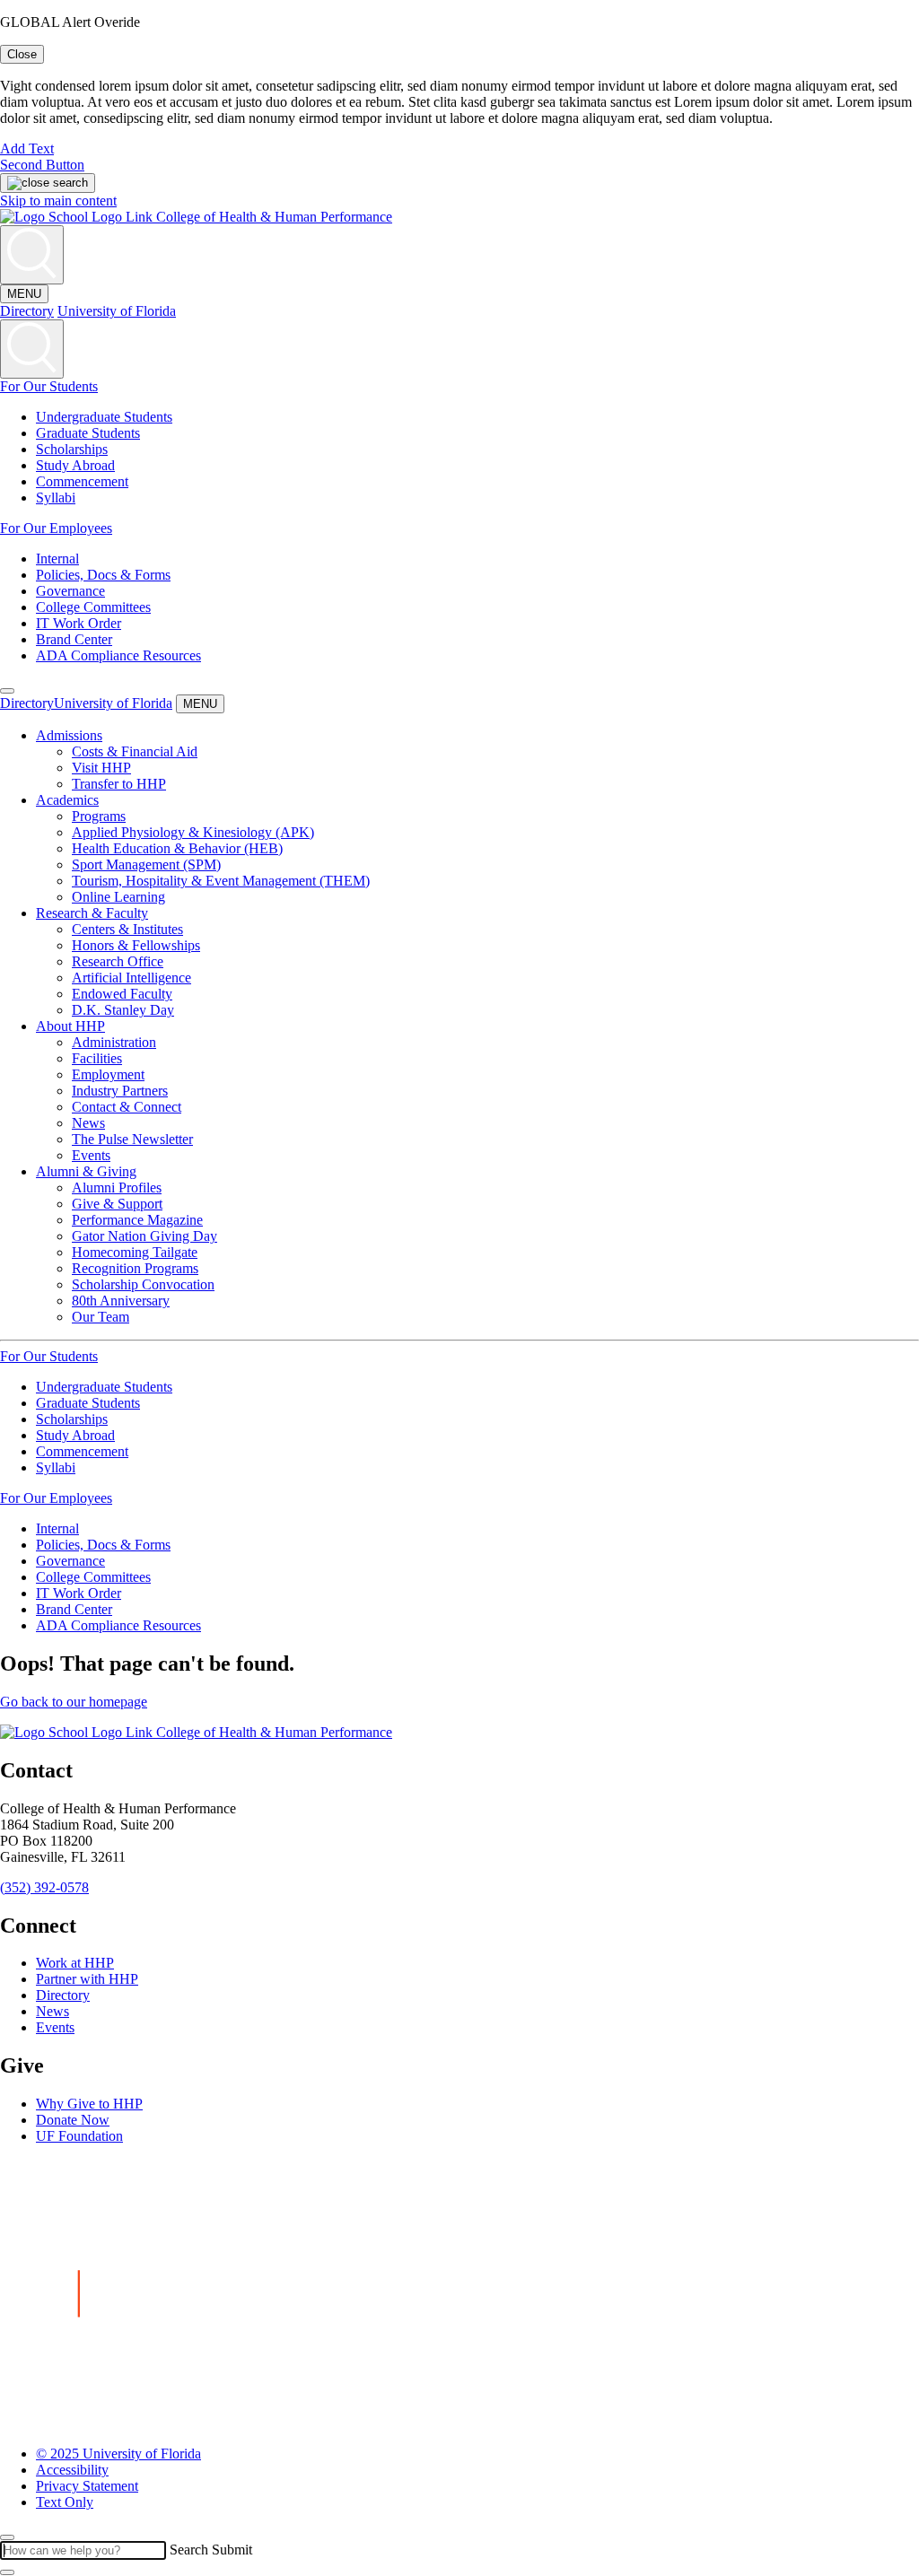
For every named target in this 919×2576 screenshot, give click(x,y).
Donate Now (73, 2120)
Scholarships (72, 449)
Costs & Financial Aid (135, 751)
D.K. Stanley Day (123, 1010)
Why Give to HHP (89, 2104)
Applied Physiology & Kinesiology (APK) (193, 832)
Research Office (118, 961)
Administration (114, 1042)
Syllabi (56, 498)
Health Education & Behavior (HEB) (177, 848)
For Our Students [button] (49, 386)
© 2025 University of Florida (118, 2454)
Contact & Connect (127, 1107)
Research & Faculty (92, 913)
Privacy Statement (87, 2486)
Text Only (65, 2502)
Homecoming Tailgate (135, 1252)
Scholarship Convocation (143, 1284)
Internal (57, 559)
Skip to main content (58, 201)
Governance (70, 591)
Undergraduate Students (104, 417)
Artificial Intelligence (131, 978)
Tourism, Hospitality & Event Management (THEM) (221, 881)
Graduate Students (88, 433)
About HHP (70, 1026)
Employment (108, 1074)
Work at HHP (75, 1963)
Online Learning (118, 897)
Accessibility (72, 2470)
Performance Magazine (137, 1220)
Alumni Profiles (117, 1188)
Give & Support (117, 1204)
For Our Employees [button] (56, 528)
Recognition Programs (135, 1268)
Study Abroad (75, 465)
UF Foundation (79, 2136)
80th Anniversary (121, 1301)
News (88, 1123)
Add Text (27, 148)
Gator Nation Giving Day (144, 1236)
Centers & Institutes (127, 929)
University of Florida (117, 311)
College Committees (93, 607)
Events (91, 1155)
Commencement (82, 481)
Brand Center (74, 639)
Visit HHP (101, 768)
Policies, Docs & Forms (103, 575)
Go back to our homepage (74, 1702)
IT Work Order (79, 623)
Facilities (97, 1058)
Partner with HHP (87, 1979)
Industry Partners (120, 1091)
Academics (67, 800)
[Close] (7, 2537)
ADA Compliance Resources (118, 655)
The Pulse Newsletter (132, 1139)
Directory (27, 311)
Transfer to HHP (119, 784)
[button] (7, 691)
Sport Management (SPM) (146, 864)
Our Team (101, 1317)
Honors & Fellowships (136, 945)
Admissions (69, 735)
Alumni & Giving (86, 1171)
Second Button (42, 165)
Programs (99, 816)
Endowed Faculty (122, 994)
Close (22, 54)
